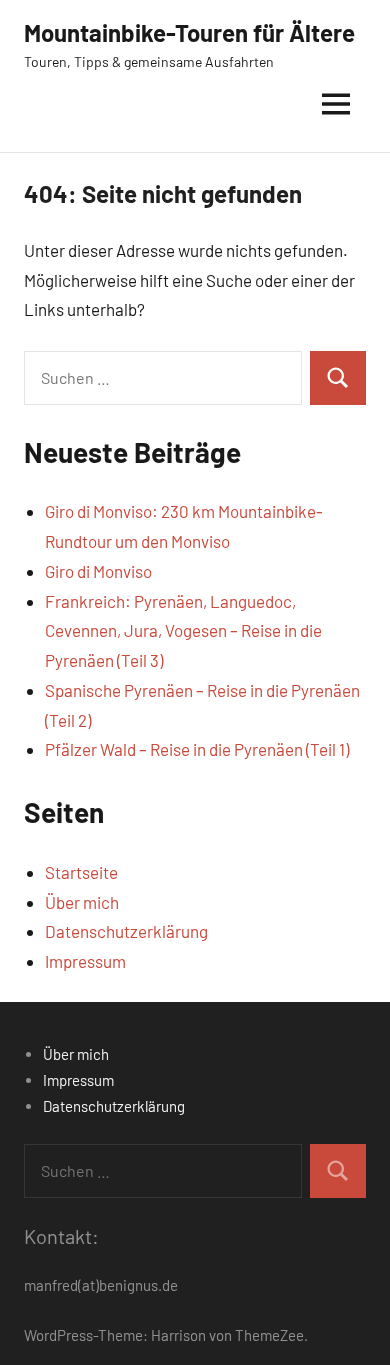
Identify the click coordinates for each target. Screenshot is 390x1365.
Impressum (85, 961)
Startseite (81, 872)
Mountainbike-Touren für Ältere (189, 32)
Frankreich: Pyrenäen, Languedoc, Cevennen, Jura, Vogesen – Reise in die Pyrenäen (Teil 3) (183, 631)
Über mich (82, 902)
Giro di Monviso (98, 571)
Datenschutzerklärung (126, 931)
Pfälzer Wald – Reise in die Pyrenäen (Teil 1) (197, 749)
